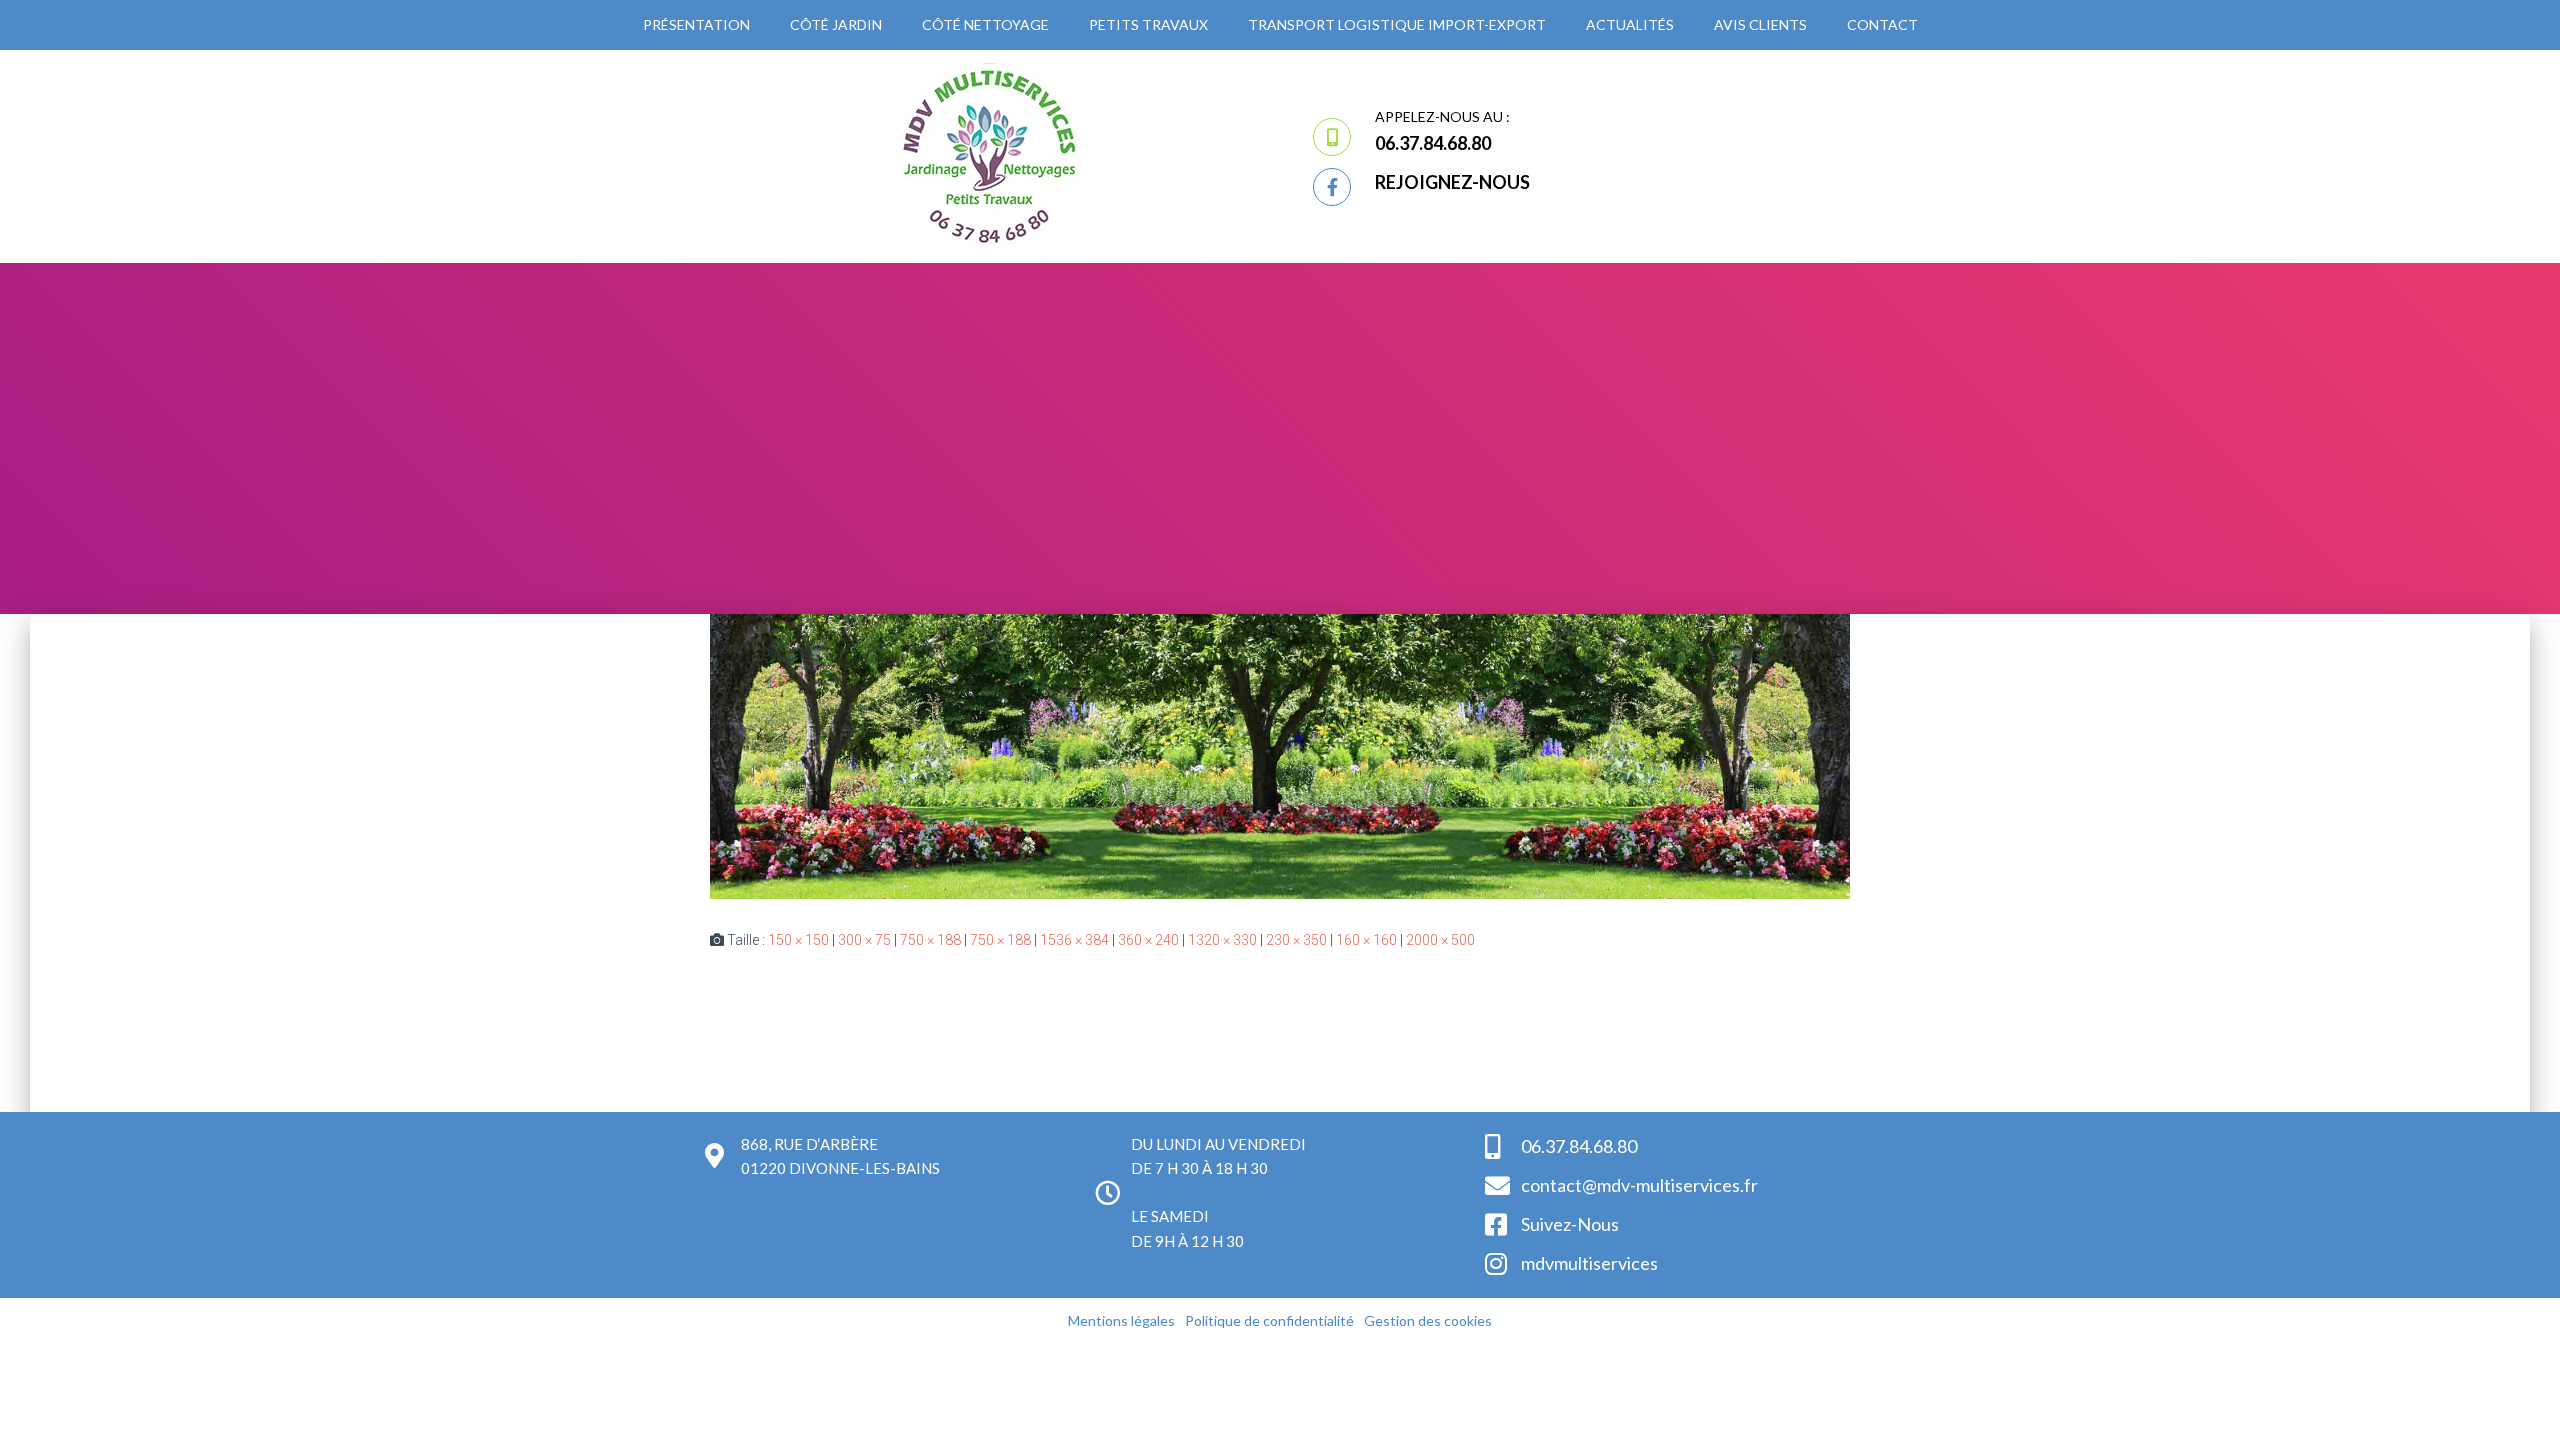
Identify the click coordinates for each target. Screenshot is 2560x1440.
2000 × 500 (1440, 940)
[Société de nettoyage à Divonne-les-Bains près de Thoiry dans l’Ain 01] (1280, 755)
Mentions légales (1121, 1320)
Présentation (696, 24)
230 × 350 (1296, 940)
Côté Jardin (836, 24)
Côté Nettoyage (985, 24)
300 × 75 (864, 940)
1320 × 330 (1222, 940)
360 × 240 (1148, 940)
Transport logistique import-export (1397, 24)
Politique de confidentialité (1269, 1320)
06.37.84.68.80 (1433, 143)
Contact (1882, 24)
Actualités (1630, 24)
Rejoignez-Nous (1452, 182)
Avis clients (1760, 24)
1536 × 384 (1074, 940)
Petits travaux (1148, 24)
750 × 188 (930, 940)
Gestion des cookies (1428, 1320)
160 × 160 (1366, 940)
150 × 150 (798, 940)
